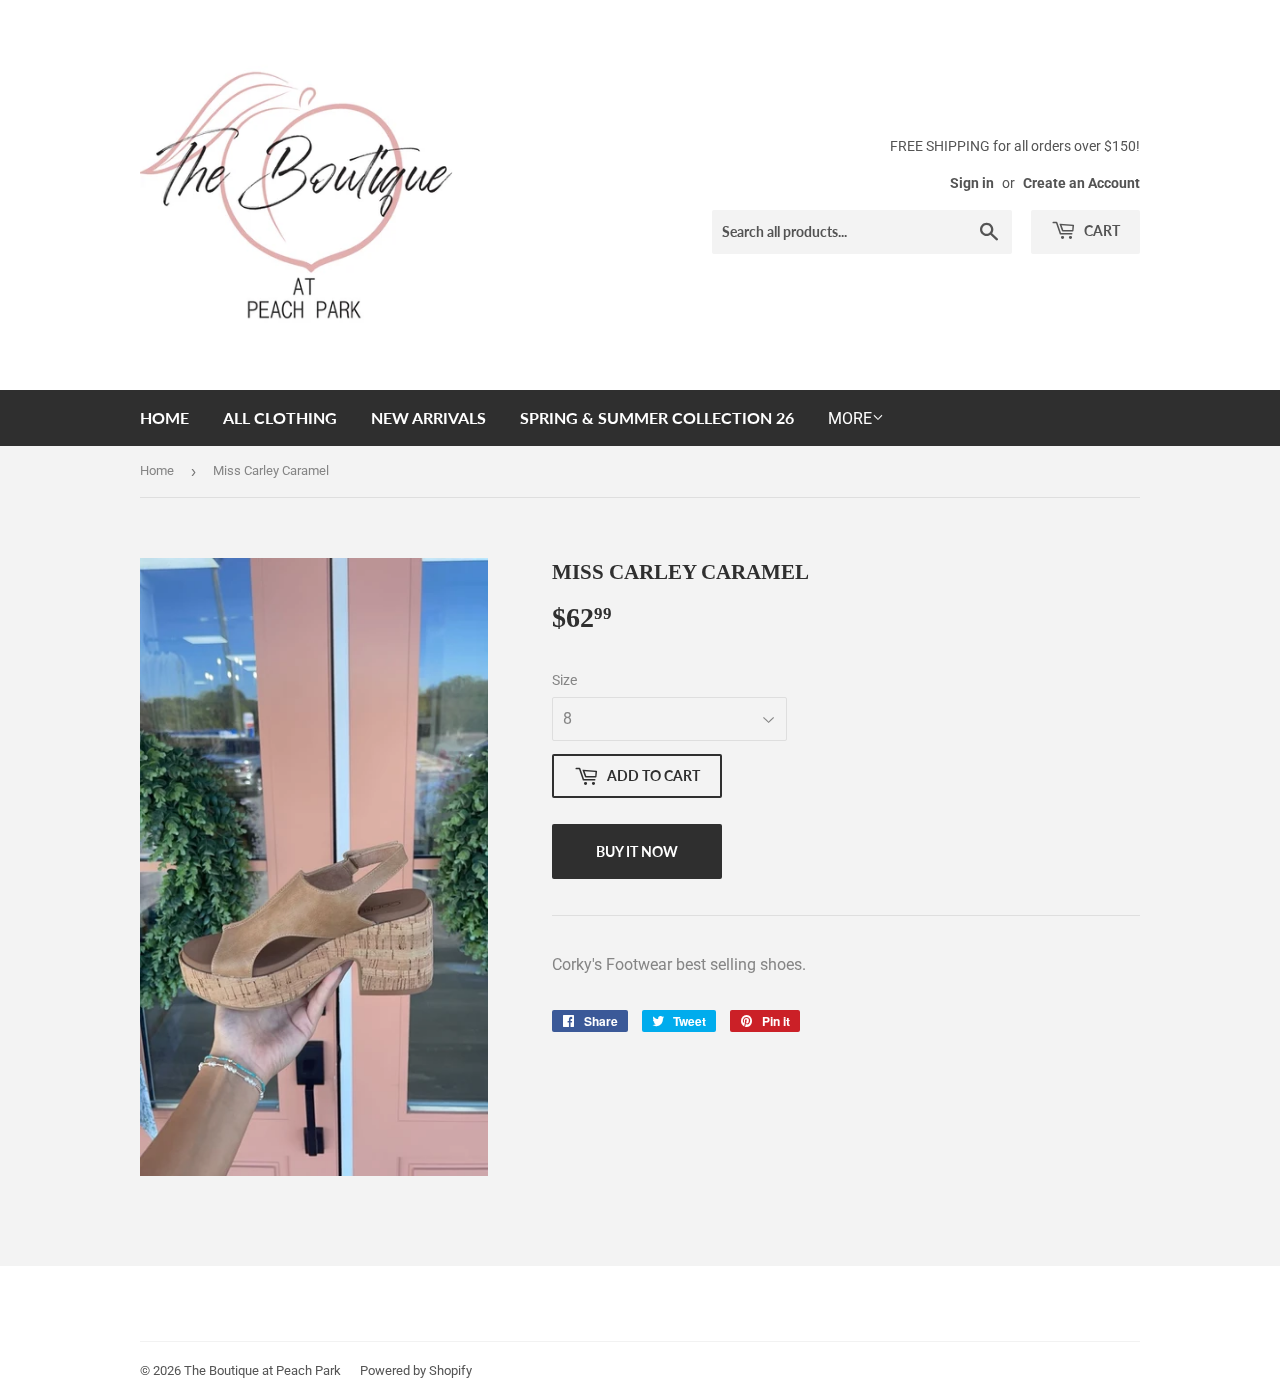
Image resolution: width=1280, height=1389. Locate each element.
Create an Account (1081, 183)
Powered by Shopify (416, 1370)
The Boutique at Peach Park (262, 1370)
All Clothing (280, 417)
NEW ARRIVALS (428, 417)
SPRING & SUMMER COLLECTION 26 (657, 417)
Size (564, 680)
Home (164, 417)
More (850, 418)
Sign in (972, 183)
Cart (1100, 230)
